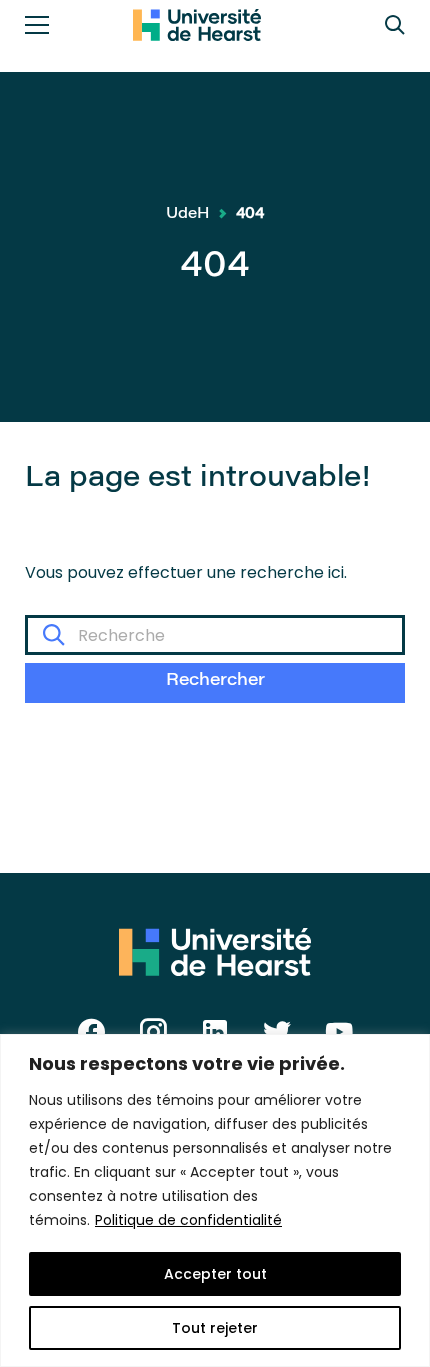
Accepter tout (215, 1274)
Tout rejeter (215, 1328)
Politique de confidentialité (188, 1220)
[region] (215, 1200)
